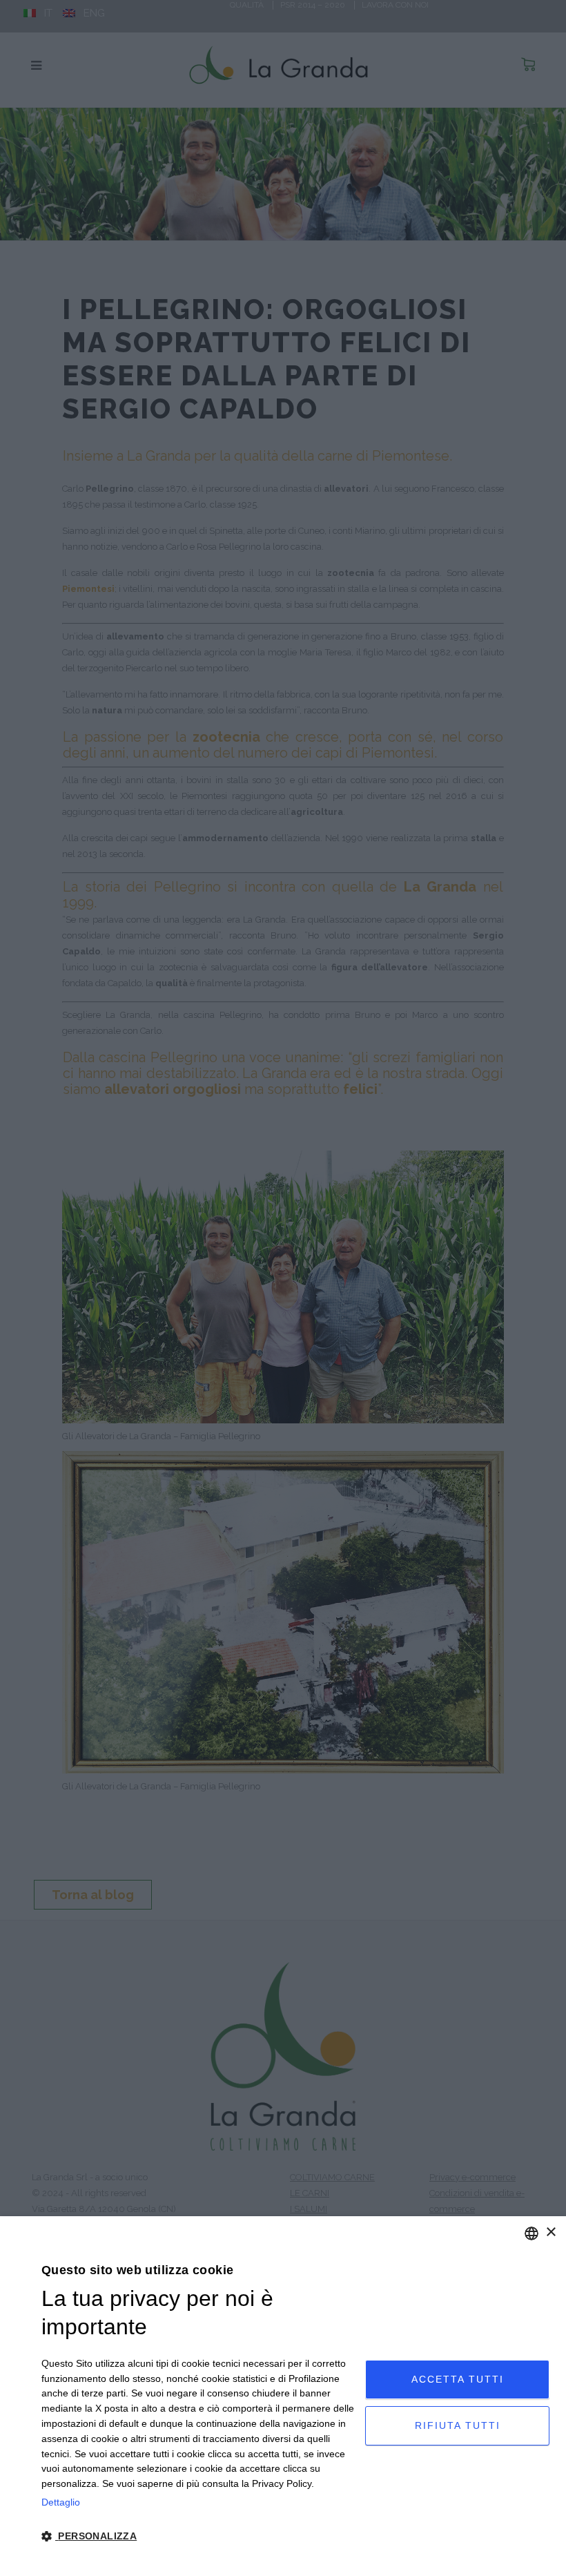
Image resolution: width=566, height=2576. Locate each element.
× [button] (550, 2232)
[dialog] (283, 2396)
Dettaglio (61, 2502)
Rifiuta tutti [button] (458, 2425)
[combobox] (531, 2233)
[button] (198, 2537)
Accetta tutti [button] (458, 2379)
